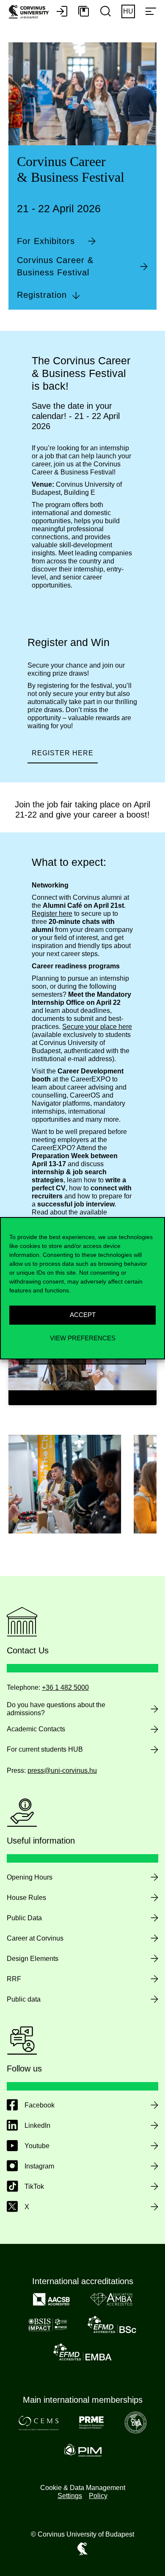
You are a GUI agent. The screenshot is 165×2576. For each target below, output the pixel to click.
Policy (98, 2496)
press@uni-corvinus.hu (62, 1770)
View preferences (83, 1338)
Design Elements (33, 1959)
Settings (70, 2496)
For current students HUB (45, 1749)
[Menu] (151, 12)
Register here (63, 753)
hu (128, 11)
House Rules (26, 1898)
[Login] (62, 12)
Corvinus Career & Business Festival (55, 266)
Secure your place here (97, 1027)
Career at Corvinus (35, 1938)
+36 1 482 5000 (65, 1687)
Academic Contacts (36, 1729)
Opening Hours (30, 1877)
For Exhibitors (46, 241)
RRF (14, 1979)
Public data (24, 1999)
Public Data (24, 1918)
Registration (42, 295)
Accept (83, 1315)
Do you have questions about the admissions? (56, 1709)
